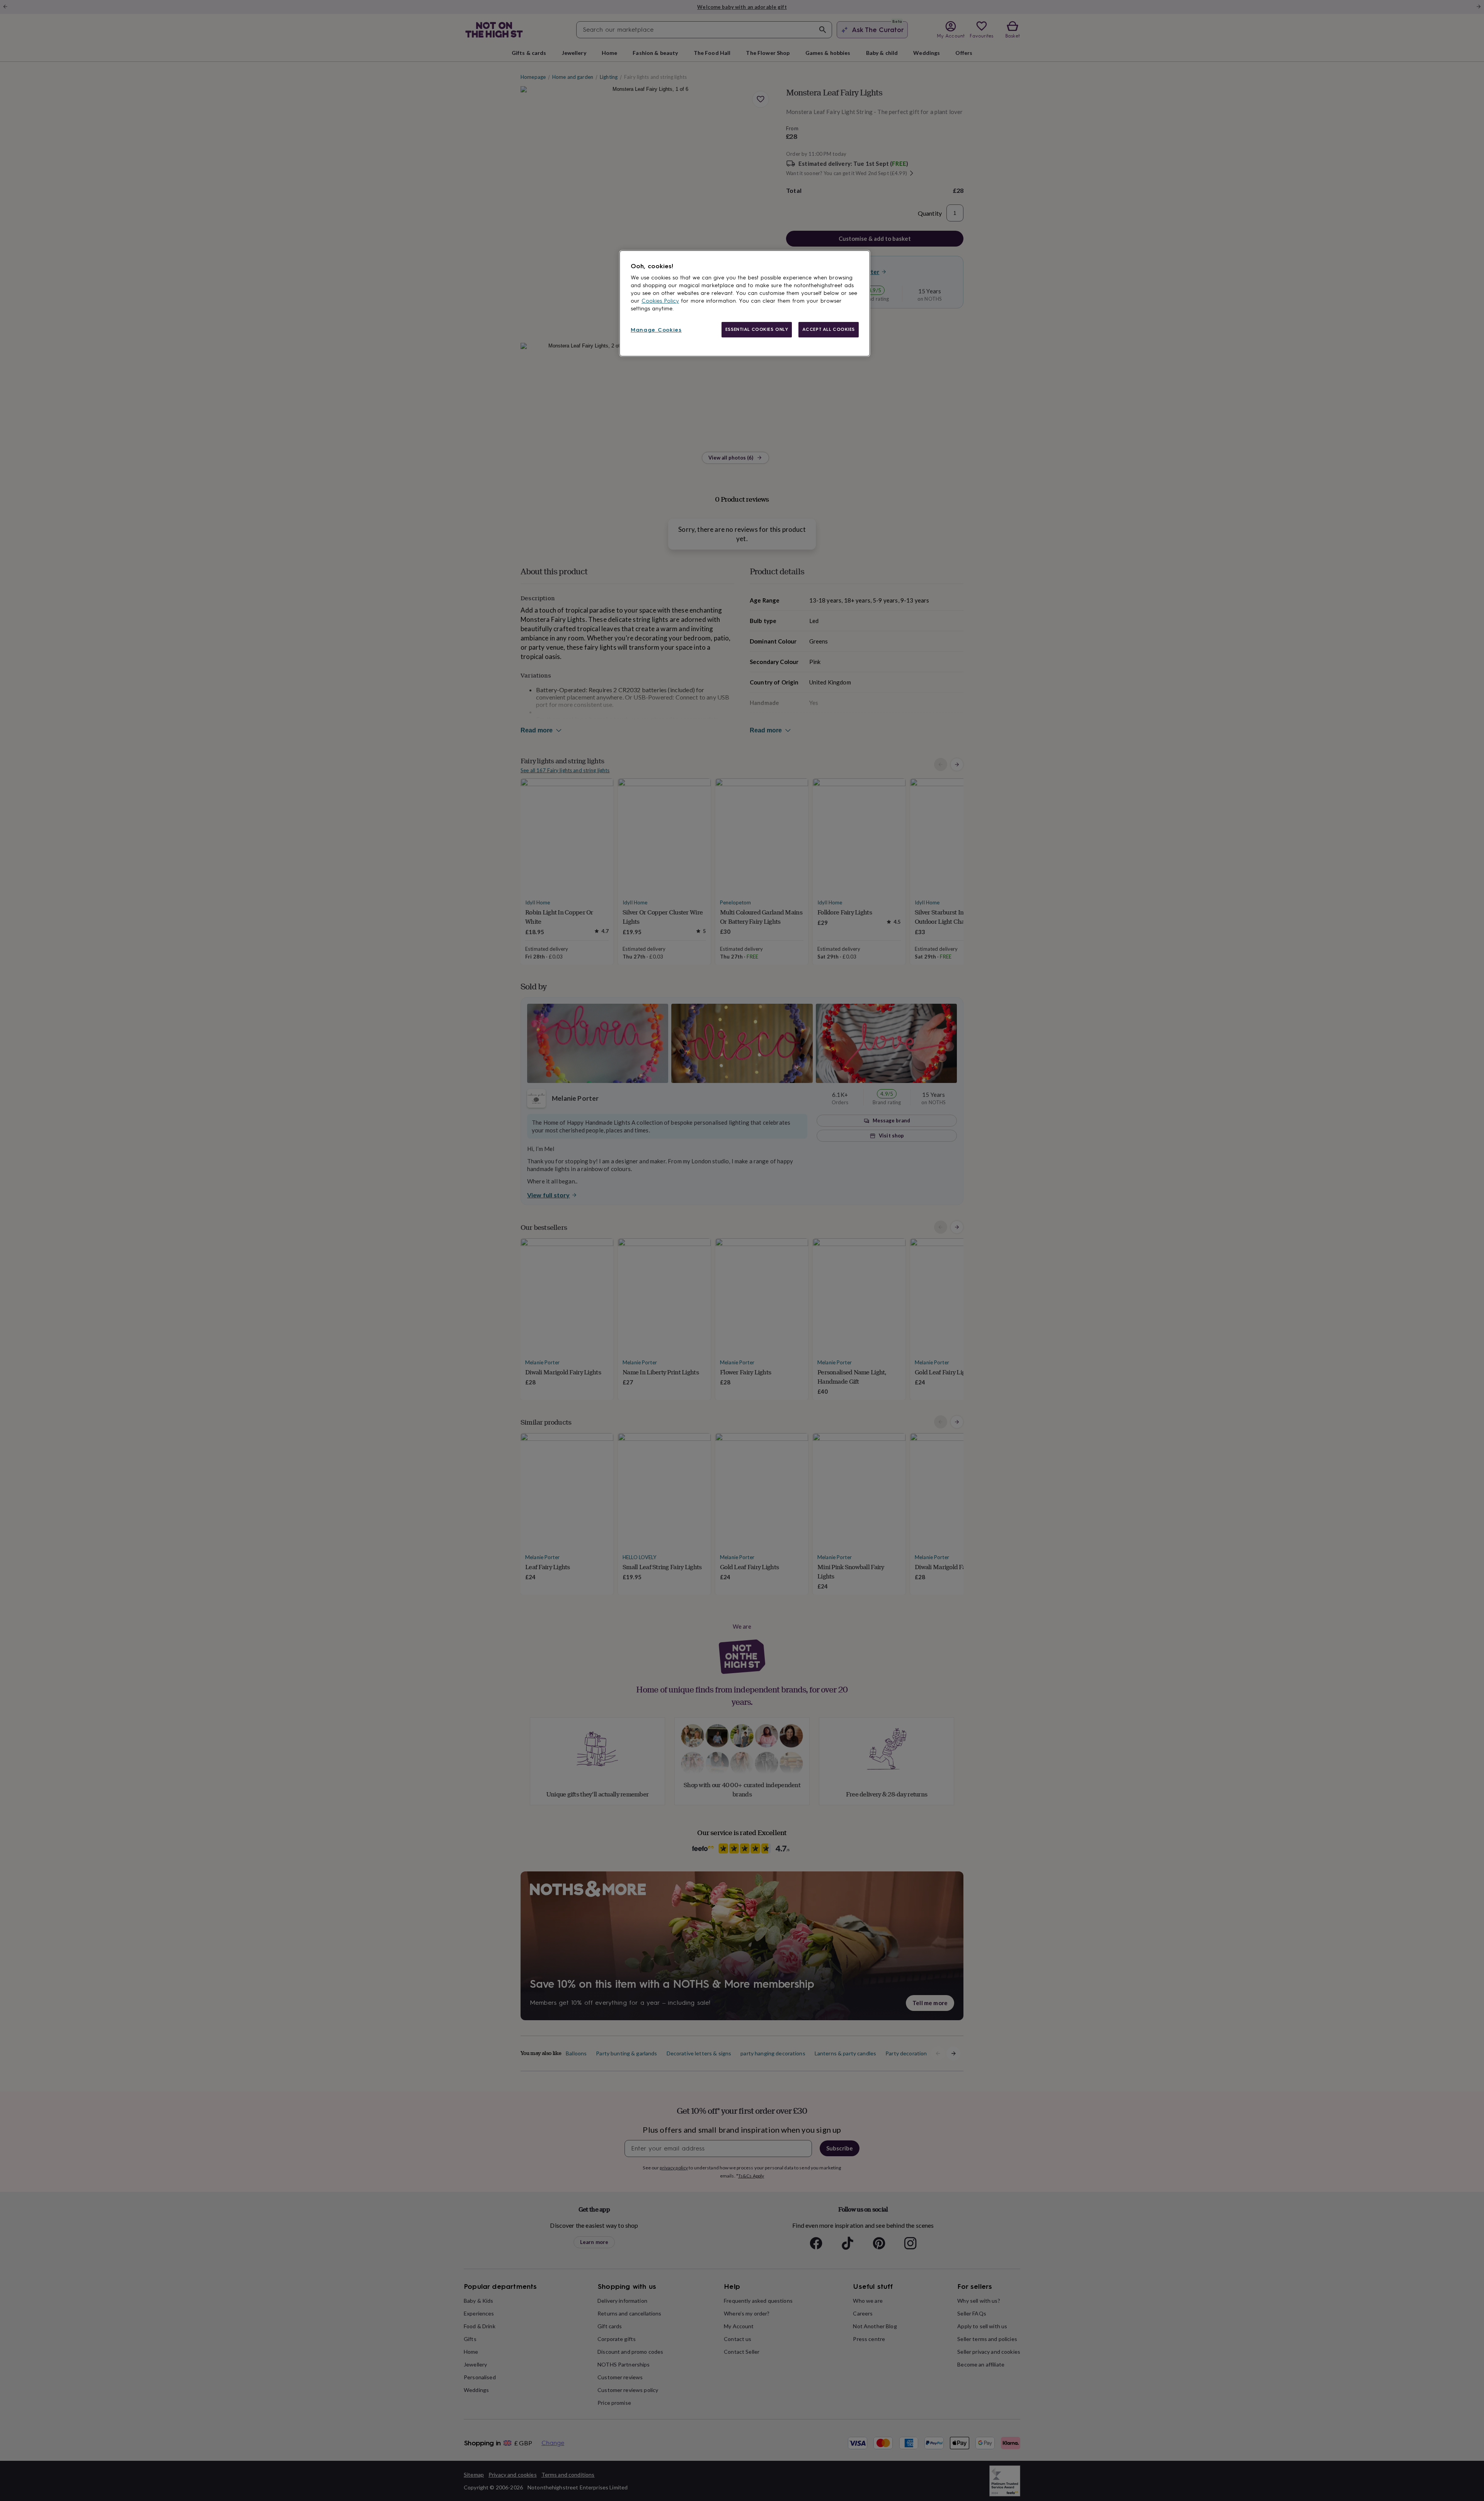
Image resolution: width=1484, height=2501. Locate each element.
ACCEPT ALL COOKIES (829, 329)
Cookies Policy (660, 301)
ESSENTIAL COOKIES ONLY (757, 329)
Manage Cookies (656, 330)
